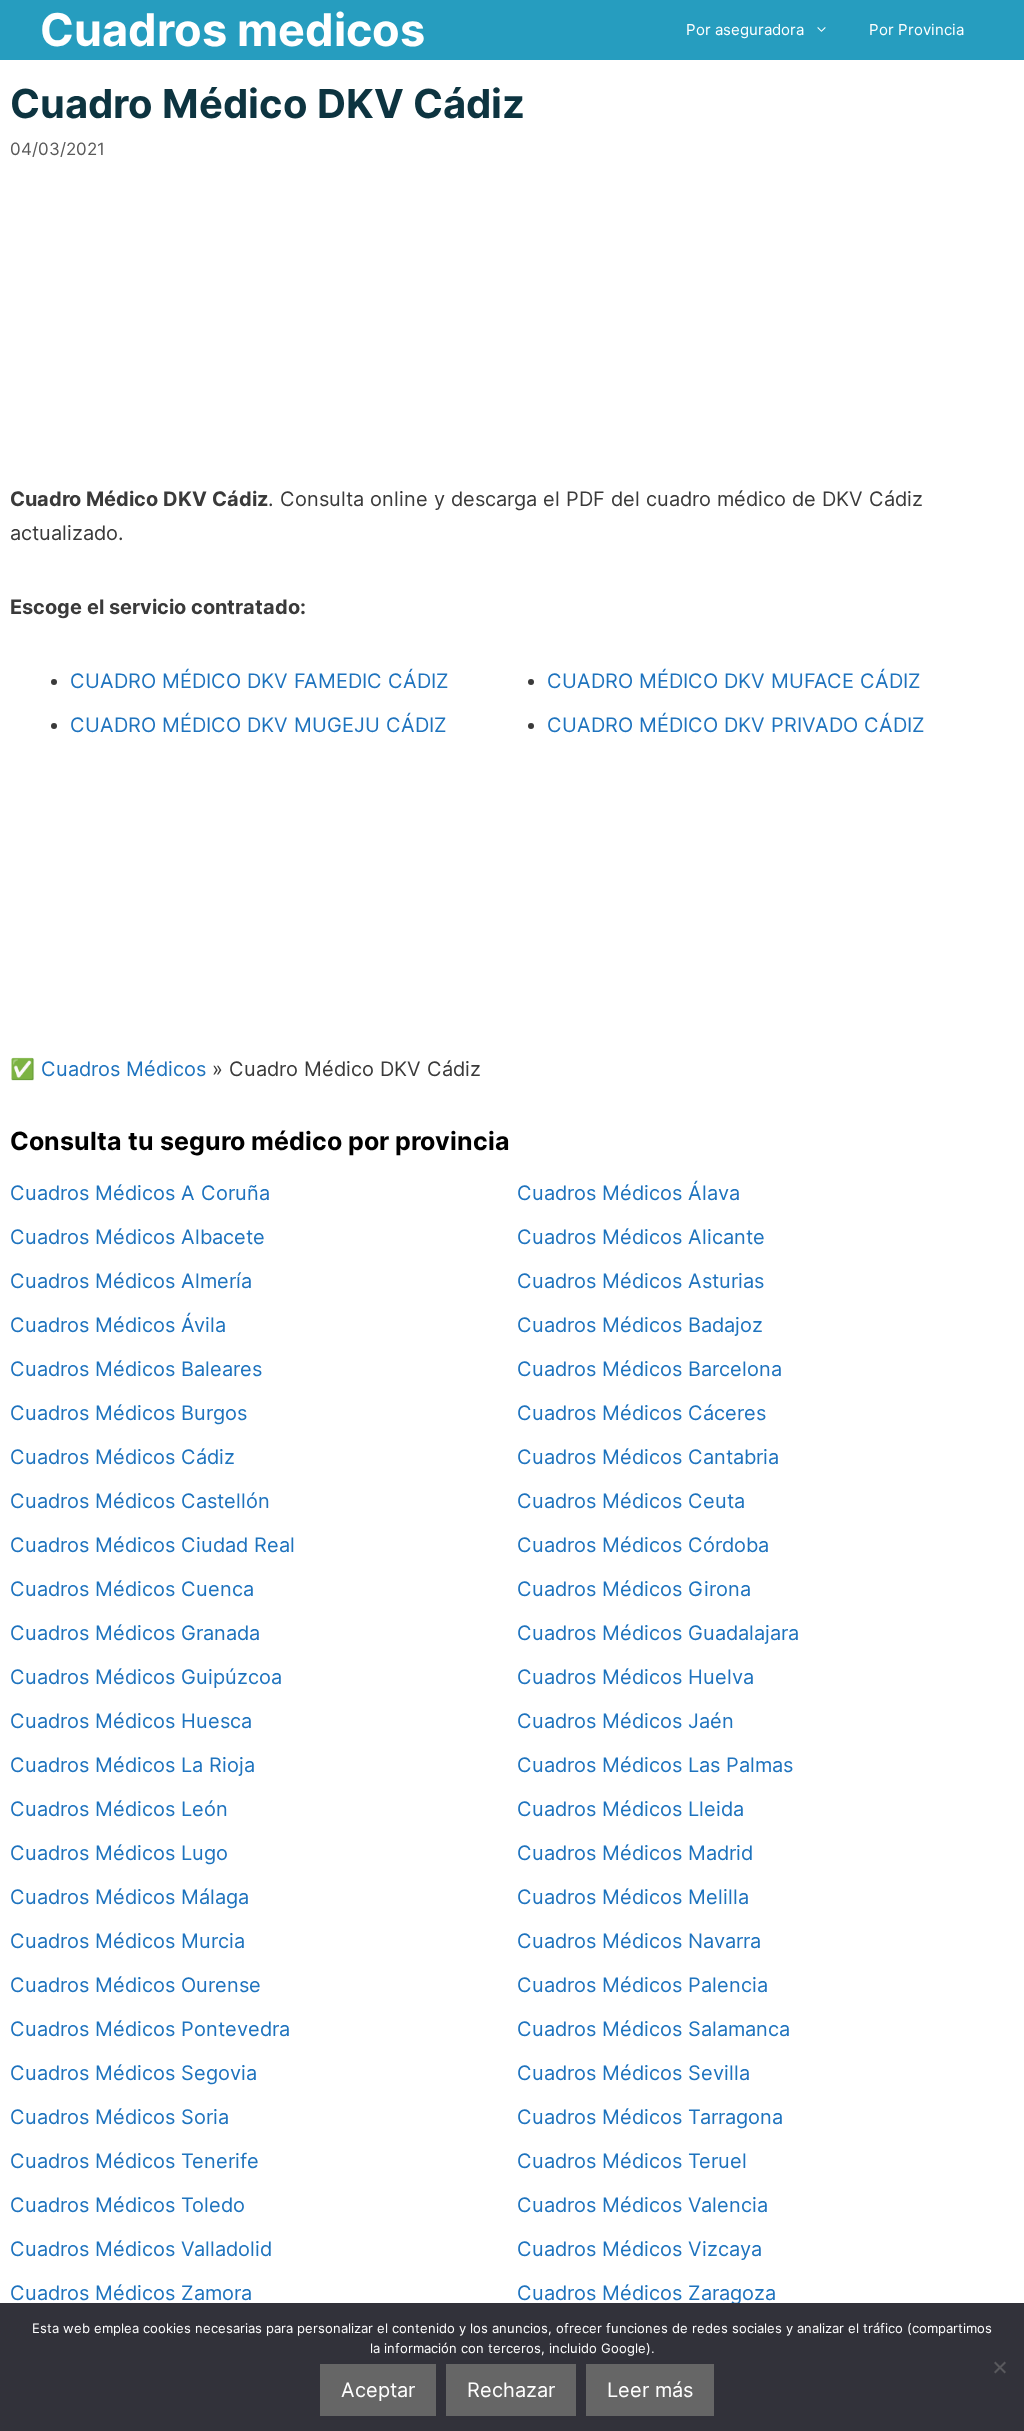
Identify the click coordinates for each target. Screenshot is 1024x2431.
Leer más (650, 2390)
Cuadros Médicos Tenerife (134, 2161)
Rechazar (511, 2390)
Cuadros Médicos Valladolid (141, 2249)
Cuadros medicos (232, 29)
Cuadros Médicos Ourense (135, 1985)
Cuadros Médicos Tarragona (650, 2117)
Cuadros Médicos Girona (634, 1589)
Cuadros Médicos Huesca (131, 1721)
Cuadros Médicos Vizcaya (639, 2249)
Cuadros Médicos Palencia (642, 1985)
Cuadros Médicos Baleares (136, 1369)
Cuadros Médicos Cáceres (641, 1413)
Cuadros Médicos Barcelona (649, 1369)
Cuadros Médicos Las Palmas (655, 1765)
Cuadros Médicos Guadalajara (658, 1633)
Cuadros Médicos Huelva (635, 1677)
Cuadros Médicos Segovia (133, 2073)
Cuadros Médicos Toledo (127, 2205)
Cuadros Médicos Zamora (131, 2293)
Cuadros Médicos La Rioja (132, 1765)
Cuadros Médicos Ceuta (631, 1501)
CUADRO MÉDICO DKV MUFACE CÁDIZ (734, 681)
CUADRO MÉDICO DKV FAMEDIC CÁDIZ (259, 681)
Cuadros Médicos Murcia (127, 1941)
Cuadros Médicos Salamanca (653, 2029)
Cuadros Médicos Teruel (632, 2161)
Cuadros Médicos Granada (135, 1633)
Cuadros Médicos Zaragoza (646, 2293)
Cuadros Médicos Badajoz (640, 1325)
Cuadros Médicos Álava (628, 1193)
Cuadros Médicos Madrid (635, 1853)
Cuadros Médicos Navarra (639, 1941)
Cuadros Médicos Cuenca (132, 1589)
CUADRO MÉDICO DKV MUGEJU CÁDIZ (258, 725)
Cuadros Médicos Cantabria (648, 1457)
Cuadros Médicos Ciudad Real (152, 1545)
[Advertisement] (512, 302)
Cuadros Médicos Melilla (633, 1897)
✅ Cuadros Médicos (108, 1069)
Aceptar (378, 2390)
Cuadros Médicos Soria (119, 2117)
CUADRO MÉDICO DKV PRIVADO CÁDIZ (736, 725)
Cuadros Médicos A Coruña (140, 1193)
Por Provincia (916, 29)
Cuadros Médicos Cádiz (122, 1457)
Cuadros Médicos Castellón (140, 1501)
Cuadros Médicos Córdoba (643, 1545)
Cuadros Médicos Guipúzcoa (146, 1677)
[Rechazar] (999, 2367)
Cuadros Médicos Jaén (625, 1721)
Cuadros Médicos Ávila (118, 1325)
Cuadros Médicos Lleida (630, 1809)
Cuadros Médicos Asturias (640, 1281)
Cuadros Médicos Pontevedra (150, 2029)
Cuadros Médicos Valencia (642, 2205)
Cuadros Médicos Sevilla (633, 2073)
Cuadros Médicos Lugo (119, 1853)
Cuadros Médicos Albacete (137, 1237)
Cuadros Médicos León (119, 1809)
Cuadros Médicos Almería (131, 1281)
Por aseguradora (745, 29)
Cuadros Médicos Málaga (129, 1897)
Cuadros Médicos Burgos (128, 1413)
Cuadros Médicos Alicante (641, 1237)
